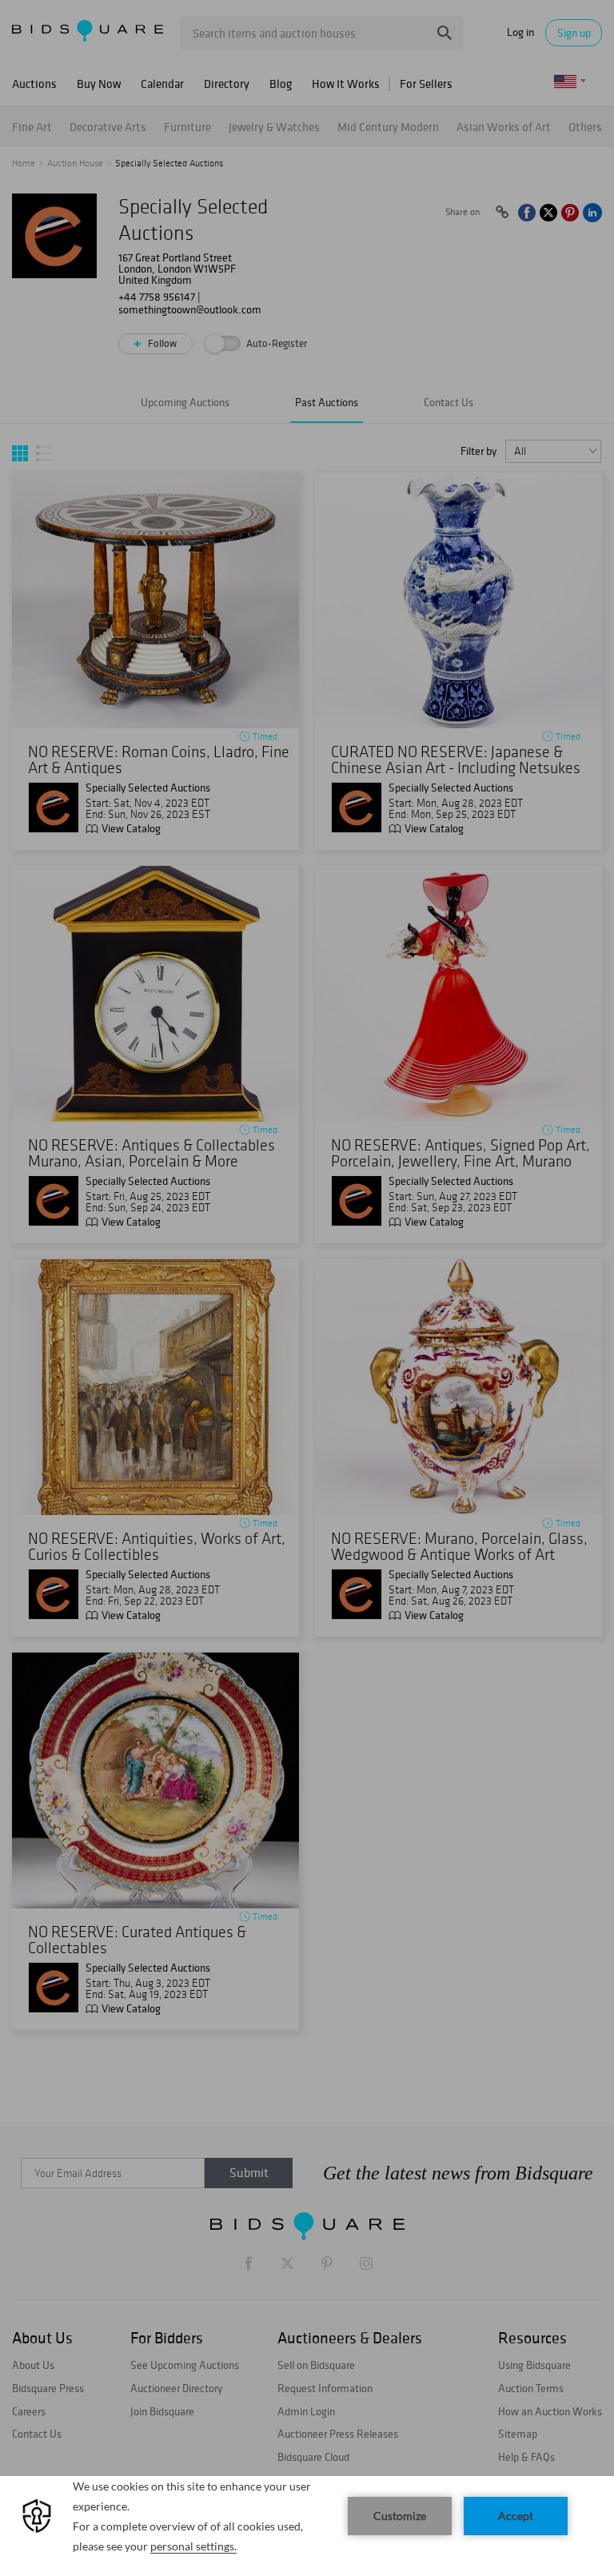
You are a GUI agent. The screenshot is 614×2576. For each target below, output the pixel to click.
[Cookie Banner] (307, 2526)
